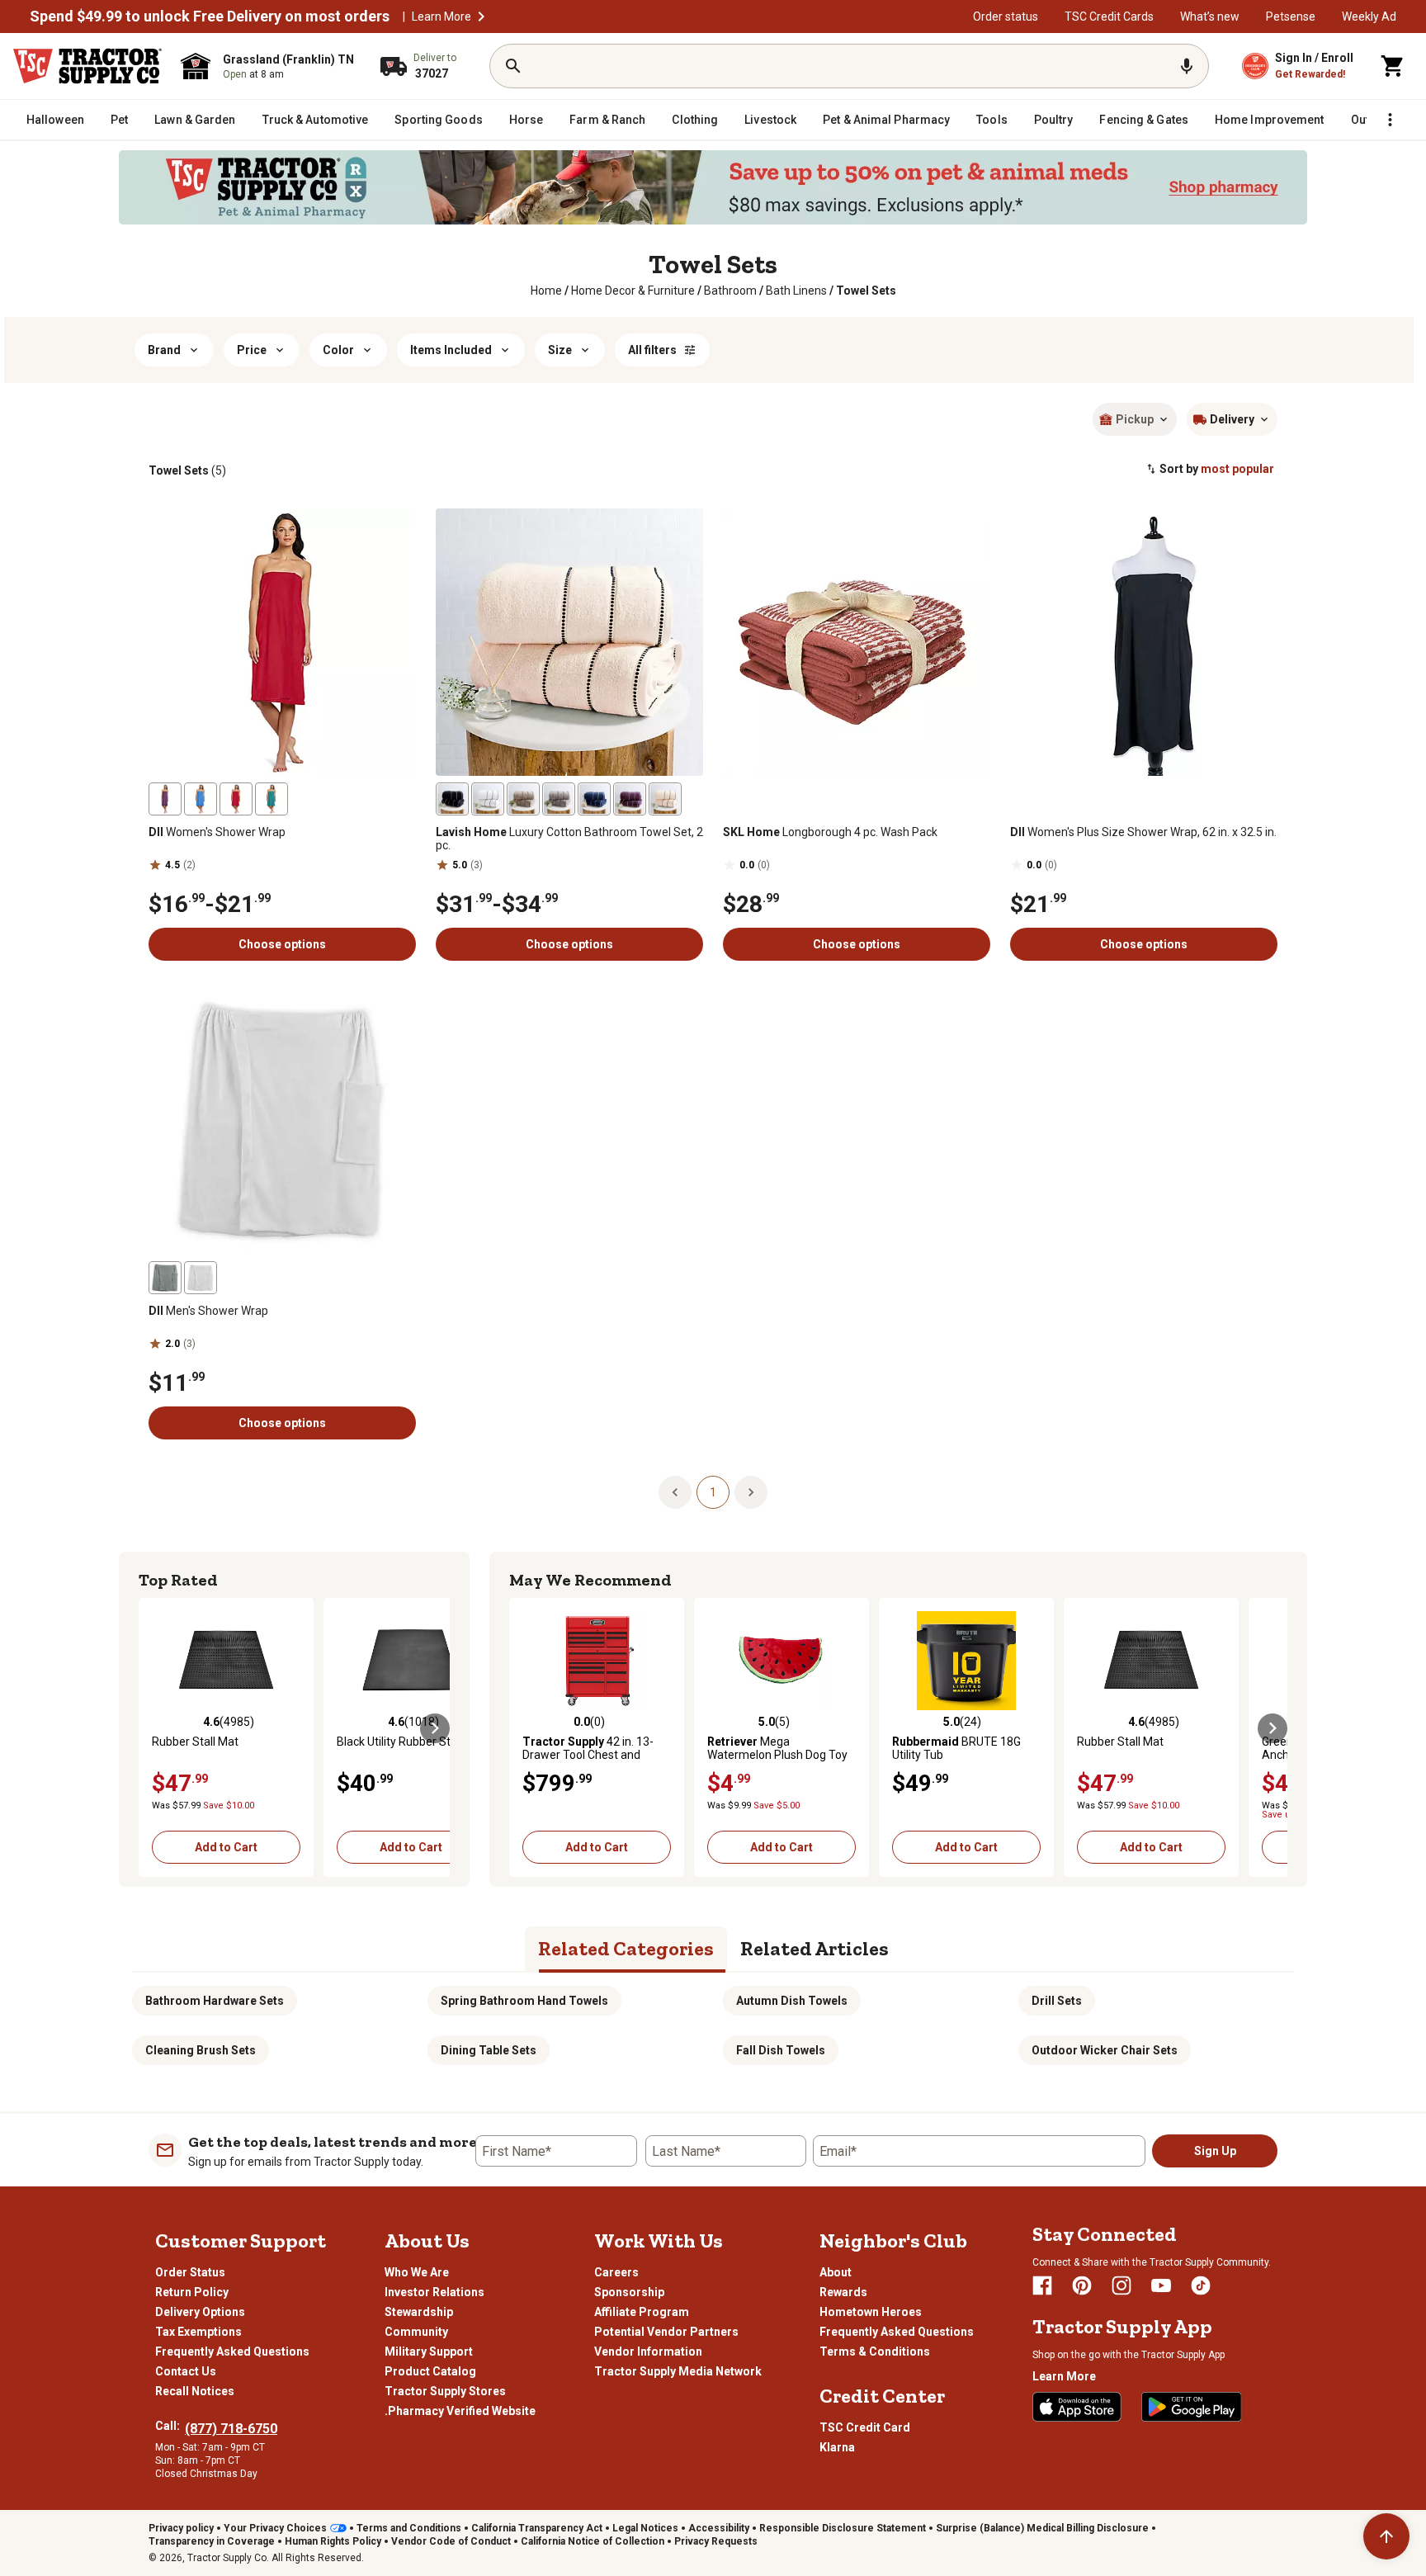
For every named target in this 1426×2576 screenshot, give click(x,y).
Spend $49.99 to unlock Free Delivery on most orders (210, 17)
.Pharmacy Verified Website (460, 2411)
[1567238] (201, 799)
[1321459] (594, 799)
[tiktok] (1201, 2285)
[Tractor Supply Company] (87, 66)
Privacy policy (181, 2528)
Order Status (190, 2272)
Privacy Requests (716, 2541)
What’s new (1210, 17)
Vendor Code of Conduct (451, 2541)
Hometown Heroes (871, 2312)
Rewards (843, 2292)
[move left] (153, 1728)
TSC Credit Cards (1109, 17)
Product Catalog (430, 2371)
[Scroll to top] (1386, 2536)
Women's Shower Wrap (217, 832)
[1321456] (452, 799)
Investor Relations (434, 2292)
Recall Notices (195, 2391)
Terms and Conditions (409, 2528)
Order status (1006, 17)
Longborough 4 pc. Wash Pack (830, 832)
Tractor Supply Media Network (678, 2371)
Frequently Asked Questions (232, 2351)
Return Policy (192, 2292)
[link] (546, 291)
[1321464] (488, 799)
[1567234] (165, 799)
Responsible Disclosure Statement (843, 2528)
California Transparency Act (537, 2528)
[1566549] (201, 1278)
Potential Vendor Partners (666, 2332)
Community (416, 2332)
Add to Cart (226, 1847)
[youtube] (1161, 2285)
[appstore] (1077, 2407)
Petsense (1291, 17)
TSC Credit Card (865, 2427)
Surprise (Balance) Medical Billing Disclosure (1042, 2528)
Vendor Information (648, 2351)
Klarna (837, 2447)
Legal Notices (645, 2528)
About (836, 2272)
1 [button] (713, 1492)
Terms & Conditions (875, 2351)
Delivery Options (200, 2312)
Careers (616, 2272)
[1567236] (236, 799)
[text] (866, 291)
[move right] (435, 1728)
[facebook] (1042, 2285)
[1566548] (165, 1278)
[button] (481, 17)
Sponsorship (629, 2292)
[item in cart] (1393, 66)
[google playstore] (1192, 2407)
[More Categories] (1390, 120)
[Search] (513, 66)
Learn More (441, 17)
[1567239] (272, 799)
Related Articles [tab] (815, 1948)
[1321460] (630, 799)
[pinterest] (1082, 2285)
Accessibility (719, 2528)
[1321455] (665, 799)
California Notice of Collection (593, 2541)
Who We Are (417, 2272)
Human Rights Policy (333, 2541)
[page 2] (751, 1491)
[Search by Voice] (1187, 66)
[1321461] (559, 799)
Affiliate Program (642, 2312)
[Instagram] (1121, 2285)
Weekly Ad (1369, 17)
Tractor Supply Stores (445, 2391)
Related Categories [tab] (626, 1948)
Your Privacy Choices (275, 2528)
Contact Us (186, 2371)
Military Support (429, 2351)
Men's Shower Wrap (208, 1311)
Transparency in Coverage (212, 2541)
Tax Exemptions (198, 2332)
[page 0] (675, 1491)
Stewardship (419, 2312)
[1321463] (523, 799)
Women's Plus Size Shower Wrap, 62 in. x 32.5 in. (1143, 832)
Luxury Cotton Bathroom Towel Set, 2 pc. (569, 839)
